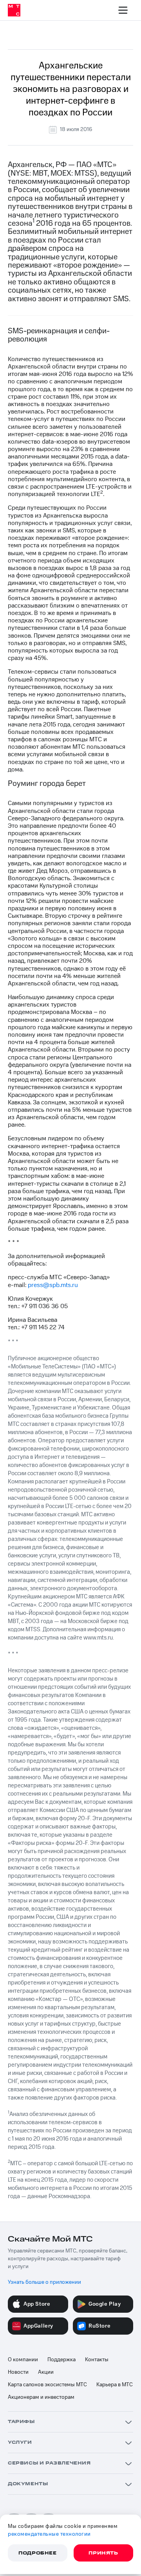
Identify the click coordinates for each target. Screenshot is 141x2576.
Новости (18, 2372)
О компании (23, 2360)
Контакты (97, 2360)
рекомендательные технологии (49, 2534)
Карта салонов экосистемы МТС (47, 2385)
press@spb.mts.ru (53, 1285)
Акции (46, 2372)
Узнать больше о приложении (44, 2282)
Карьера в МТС (115, 2385)
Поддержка (61, 2360)
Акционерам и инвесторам (41, 2397)
